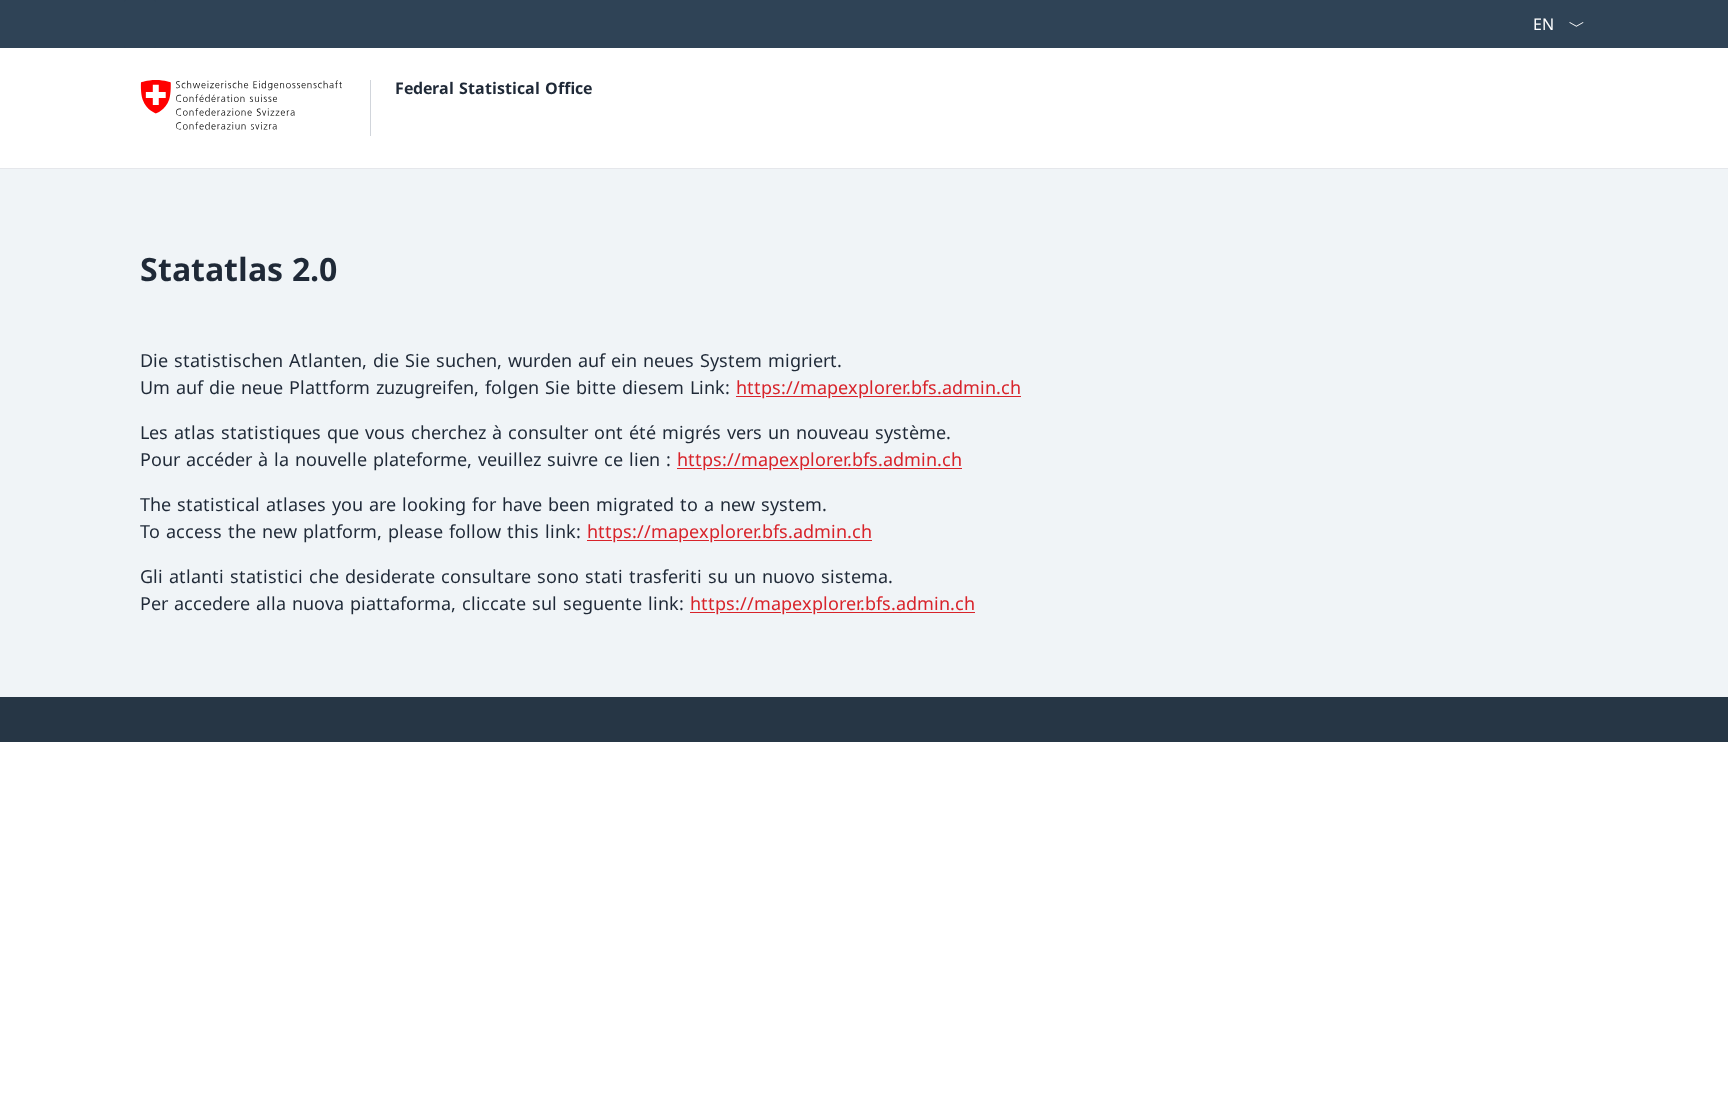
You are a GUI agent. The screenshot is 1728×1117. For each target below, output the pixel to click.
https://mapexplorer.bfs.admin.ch (878, 387)
